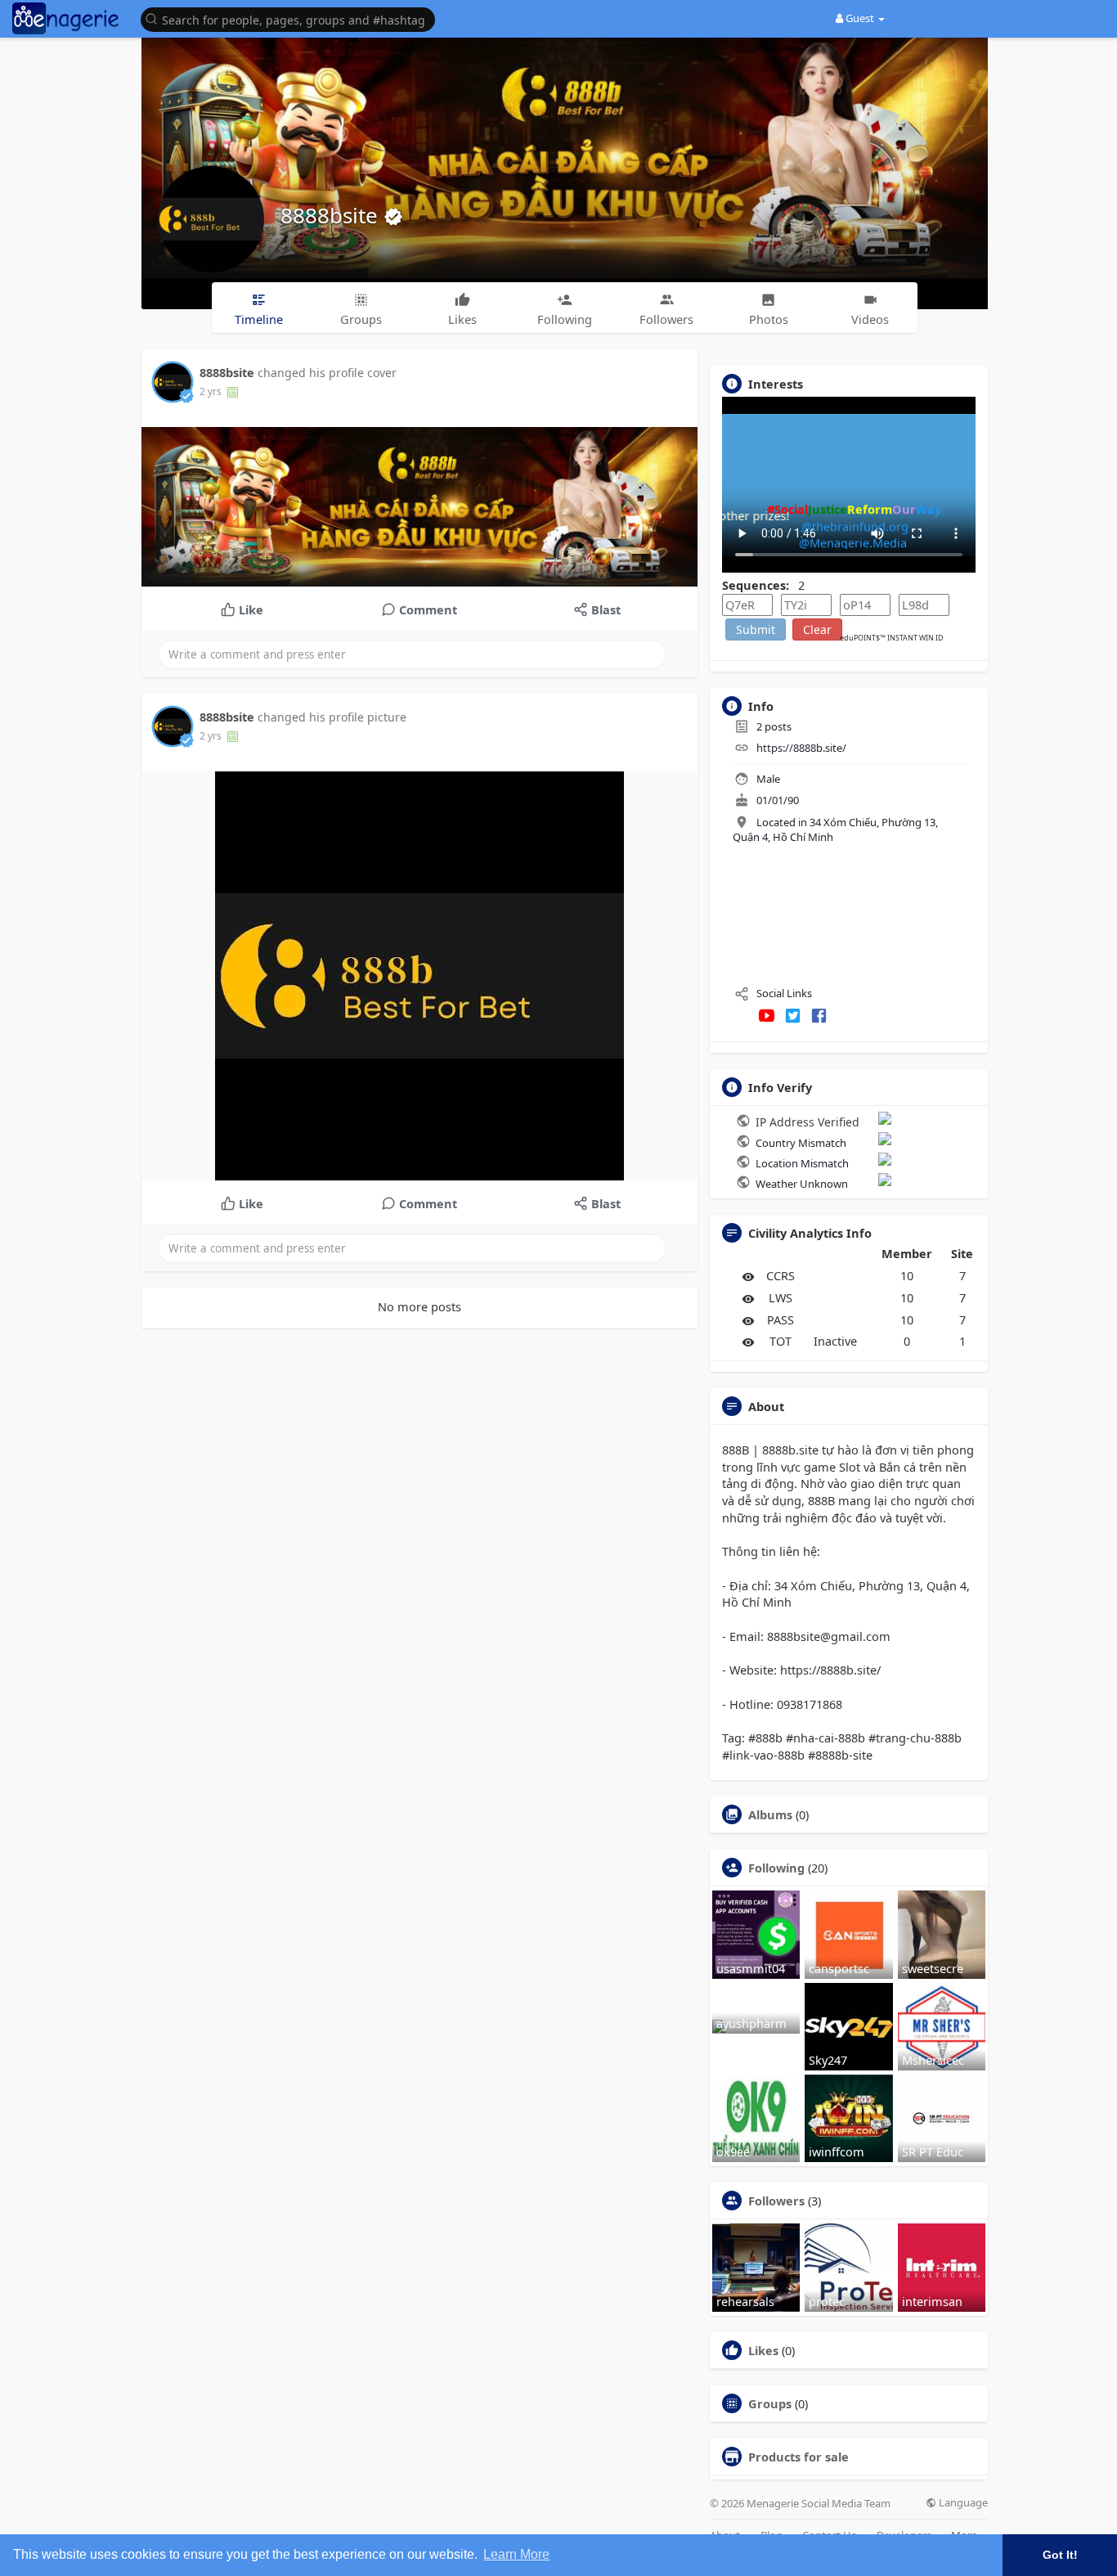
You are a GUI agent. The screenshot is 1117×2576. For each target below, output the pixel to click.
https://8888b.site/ (801, 748)
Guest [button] (860, 18)
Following (776, 1868)
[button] (292, 18)
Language (962, 2503)
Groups (770, 2403)
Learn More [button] (516, 2554)
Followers (776, 2201)
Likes (763, 2350)
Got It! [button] (1060, 2555)
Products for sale (798, 2457)
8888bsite (332, 215)
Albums (770, 1814)
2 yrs (211, 391)
